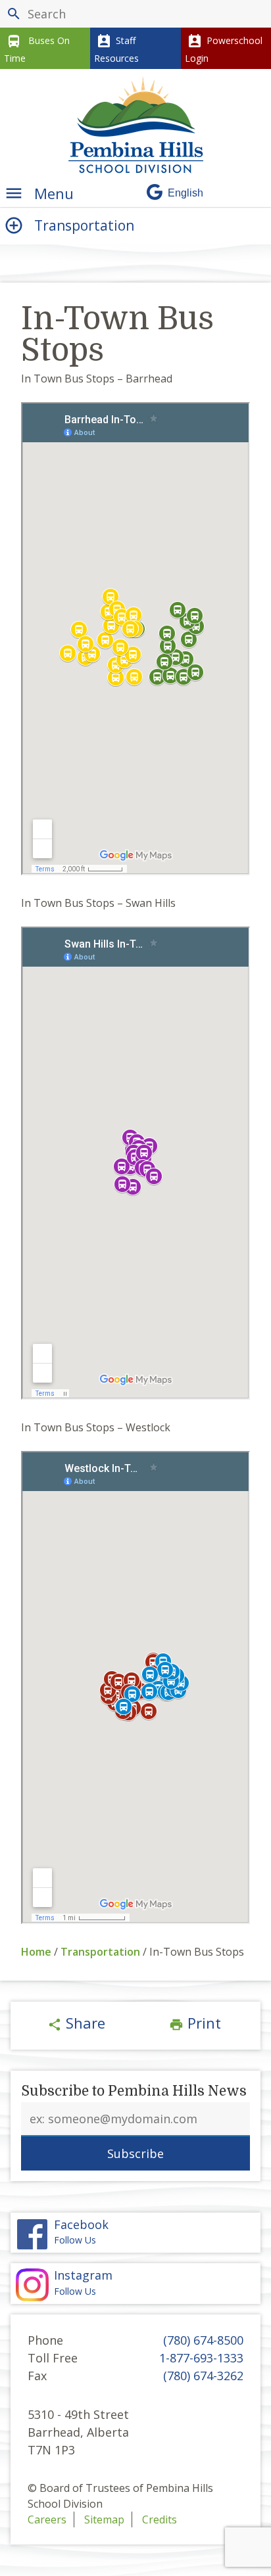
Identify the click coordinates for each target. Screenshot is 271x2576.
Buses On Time (37, 49)
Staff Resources (116, 49)
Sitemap (104, 2519)
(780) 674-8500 (203, 2340)
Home (36, 1952)
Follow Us (83, 2283)
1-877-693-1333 (201, 2358)
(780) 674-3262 (203, 2376)
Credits (160, 2519)
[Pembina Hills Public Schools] (136, 125)
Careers (47, 2519)
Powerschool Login (224, 49)
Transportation (100, 1952)
